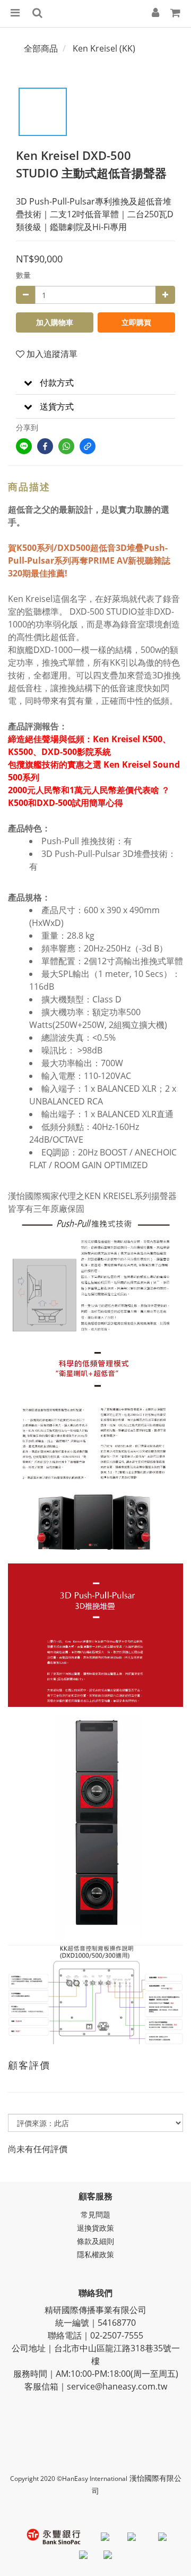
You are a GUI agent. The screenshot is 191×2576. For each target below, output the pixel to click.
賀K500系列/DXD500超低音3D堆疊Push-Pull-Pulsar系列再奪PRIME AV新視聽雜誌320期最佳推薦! (89, 560)
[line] (24, 446)
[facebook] (45, 446)
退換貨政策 (95, 2228)
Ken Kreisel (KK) (104, 48)
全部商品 (41, 48)
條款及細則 (95, 2241)
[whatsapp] (66, 446)
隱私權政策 (95, 2254)
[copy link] (88, 446)
